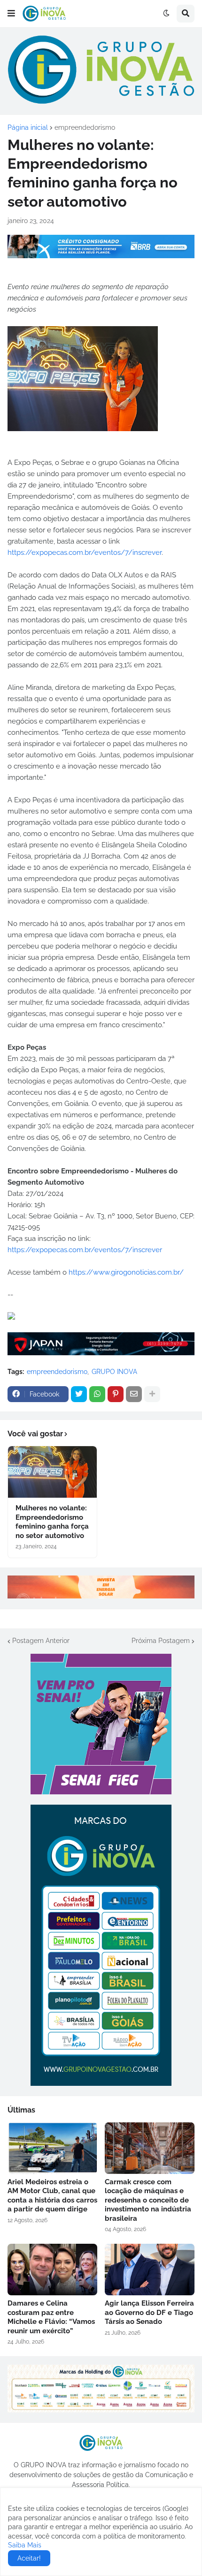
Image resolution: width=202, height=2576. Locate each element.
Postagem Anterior (41, 1641)
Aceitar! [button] (29, 2558)
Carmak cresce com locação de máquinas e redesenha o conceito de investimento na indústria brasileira (148, 2200)
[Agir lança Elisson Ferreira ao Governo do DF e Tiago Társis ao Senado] (150, 2270)
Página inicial (28, 127)
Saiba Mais (25, 2545)
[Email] (134, 1394)
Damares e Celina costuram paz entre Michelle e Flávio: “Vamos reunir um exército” (51, 2317)
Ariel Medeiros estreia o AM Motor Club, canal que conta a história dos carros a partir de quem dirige (52, 2196)
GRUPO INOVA (114, 1372)
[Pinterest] (116, 1394)
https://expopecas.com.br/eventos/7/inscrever (85, 553)
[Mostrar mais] (152, 1394)
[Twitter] (79, 1394)
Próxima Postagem (161, 1641)
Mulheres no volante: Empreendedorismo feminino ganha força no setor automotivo (52, 1522)
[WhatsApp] (97, 1394)
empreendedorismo (85, 127)
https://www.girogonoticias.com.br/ (126, 1272)
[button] (11, 14)
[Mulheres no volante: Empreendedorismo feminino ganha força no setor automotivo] (52, 1472)
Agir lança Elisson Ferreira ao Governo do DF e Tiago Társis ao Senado (149, 2312)
